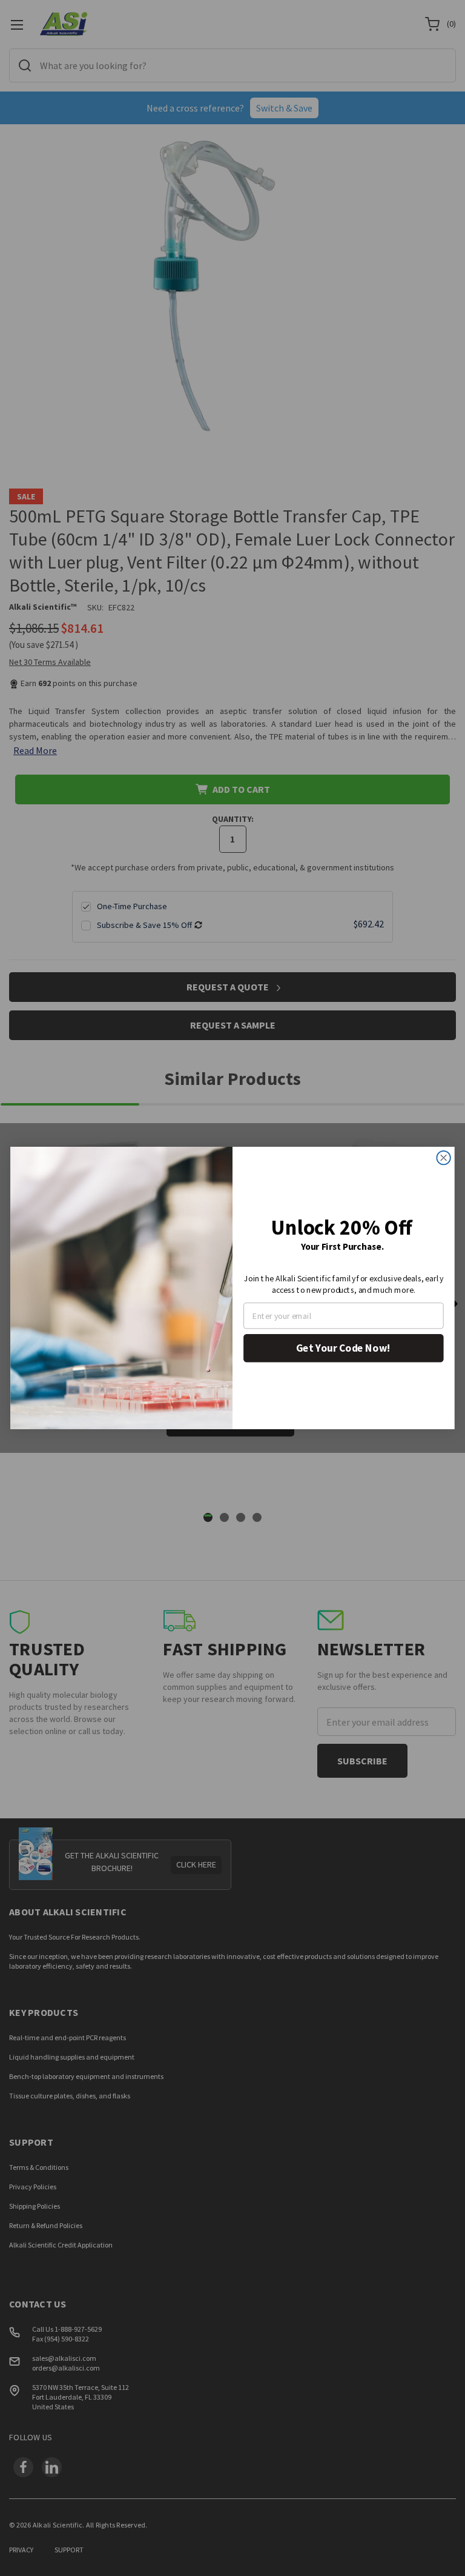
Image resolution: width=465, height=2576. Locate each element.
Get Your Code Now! (343, 1348)
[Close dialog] (443, 1158)
